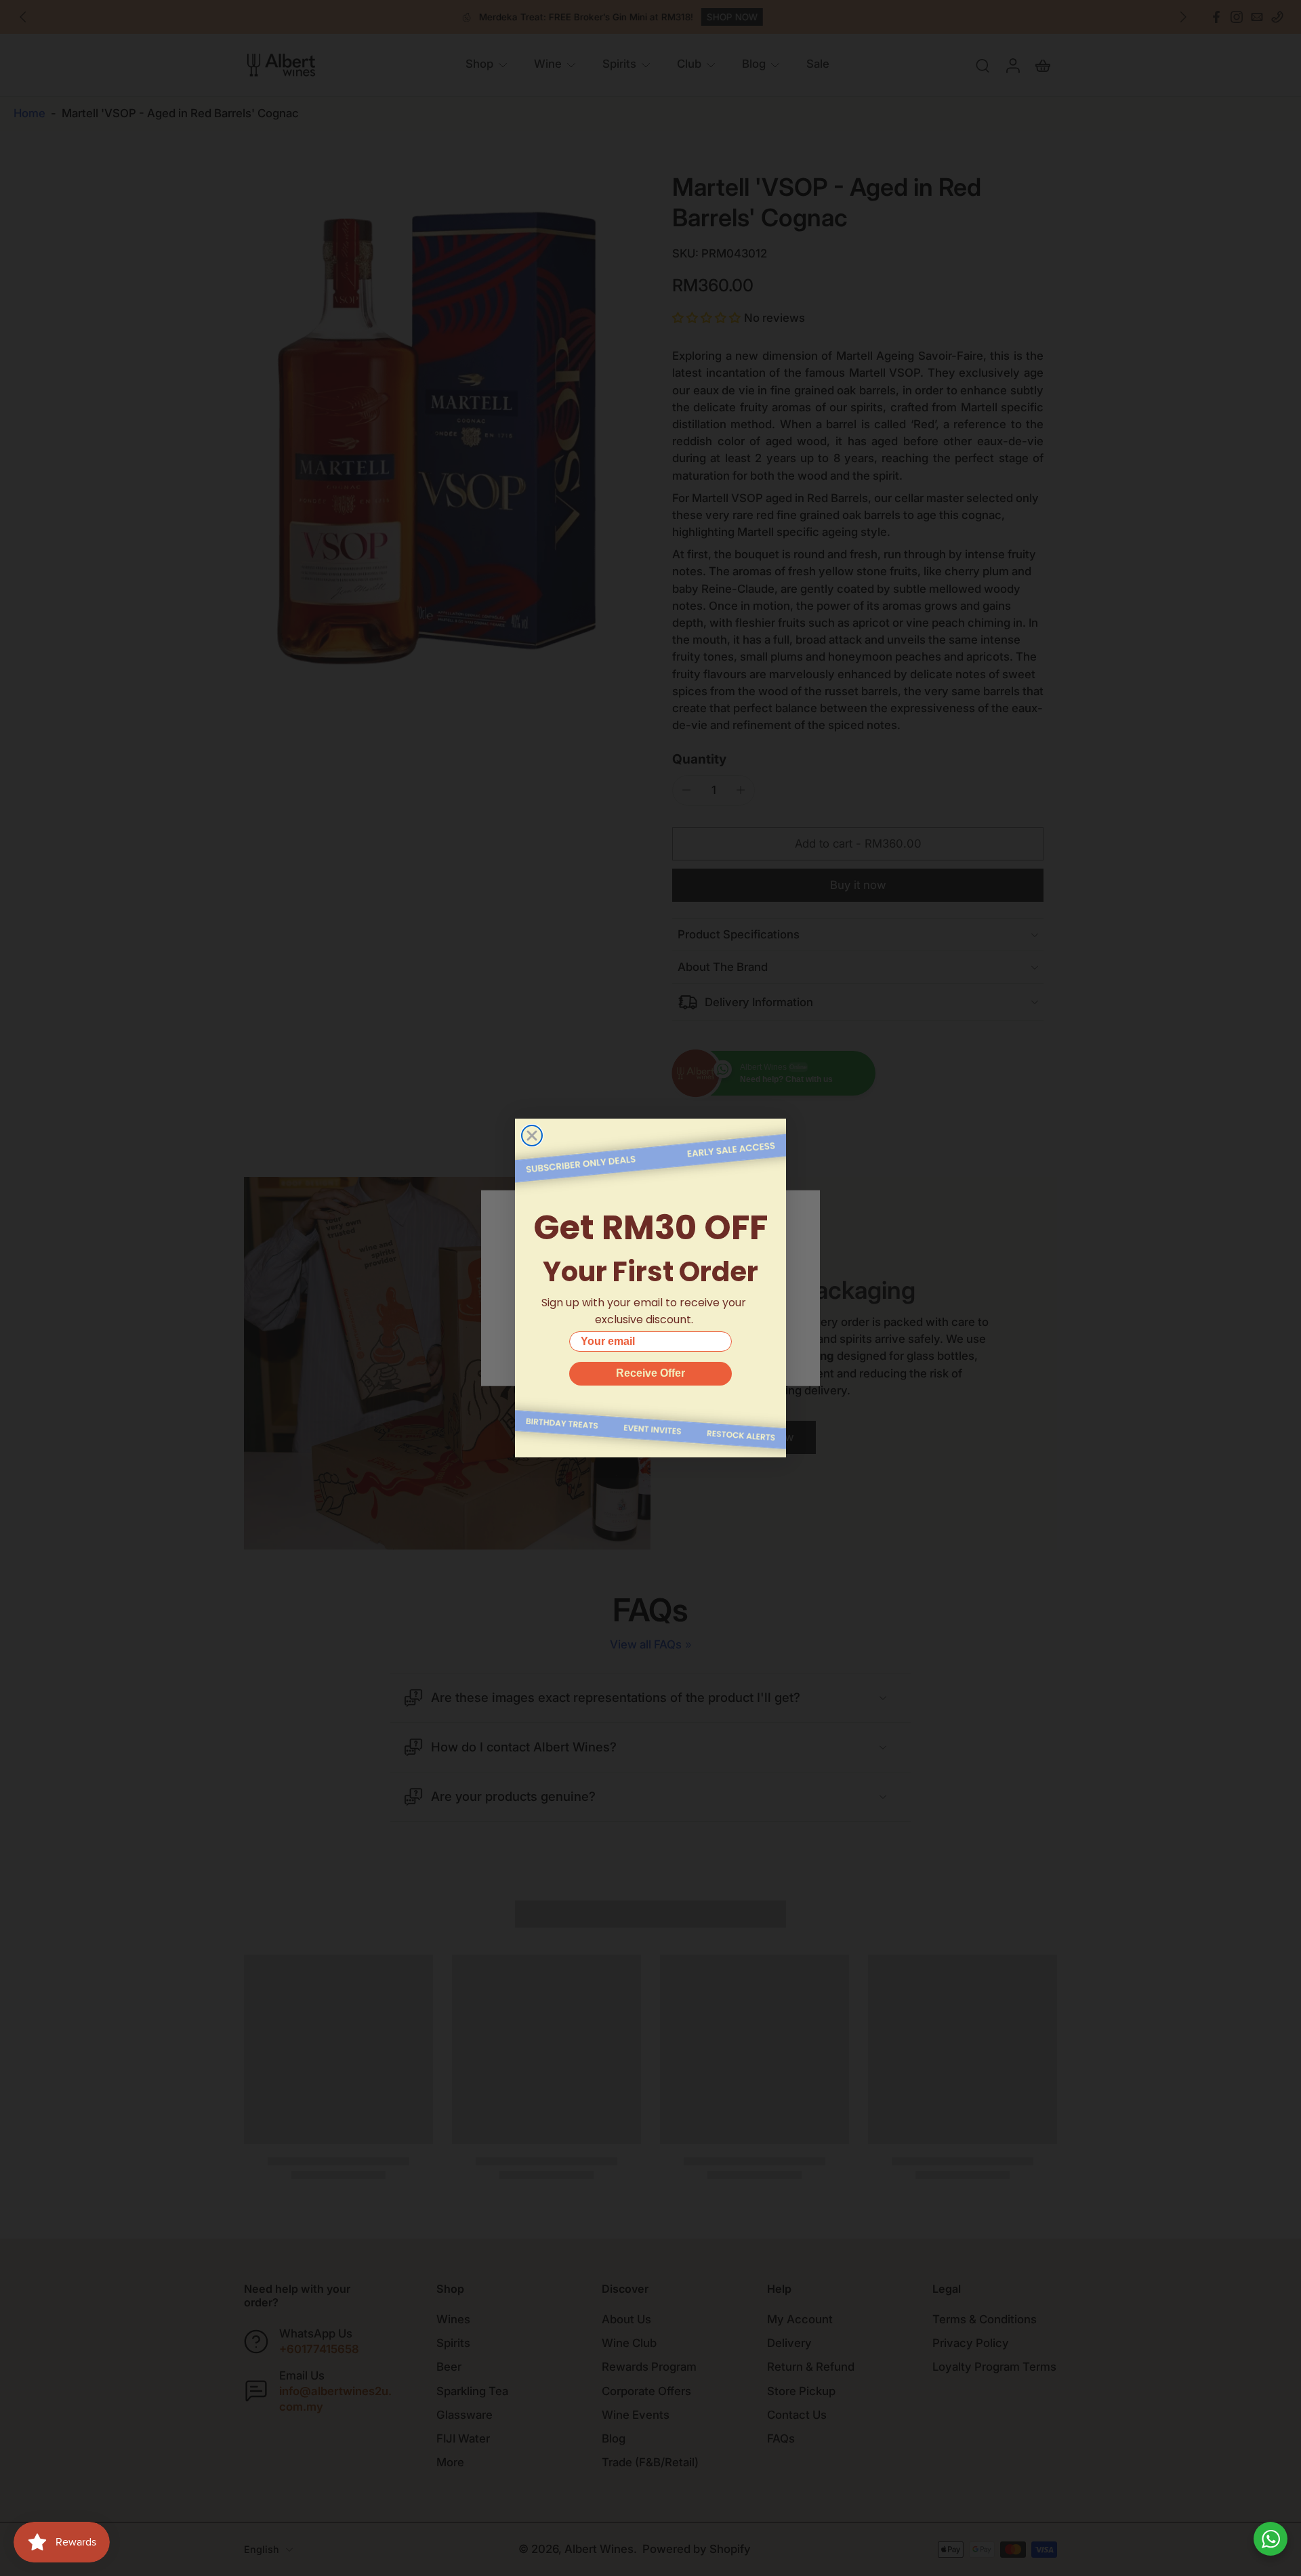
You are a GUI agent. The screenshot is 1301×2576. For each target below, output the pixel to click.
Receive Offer (650, 1373)
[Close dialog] (532, 1136)
